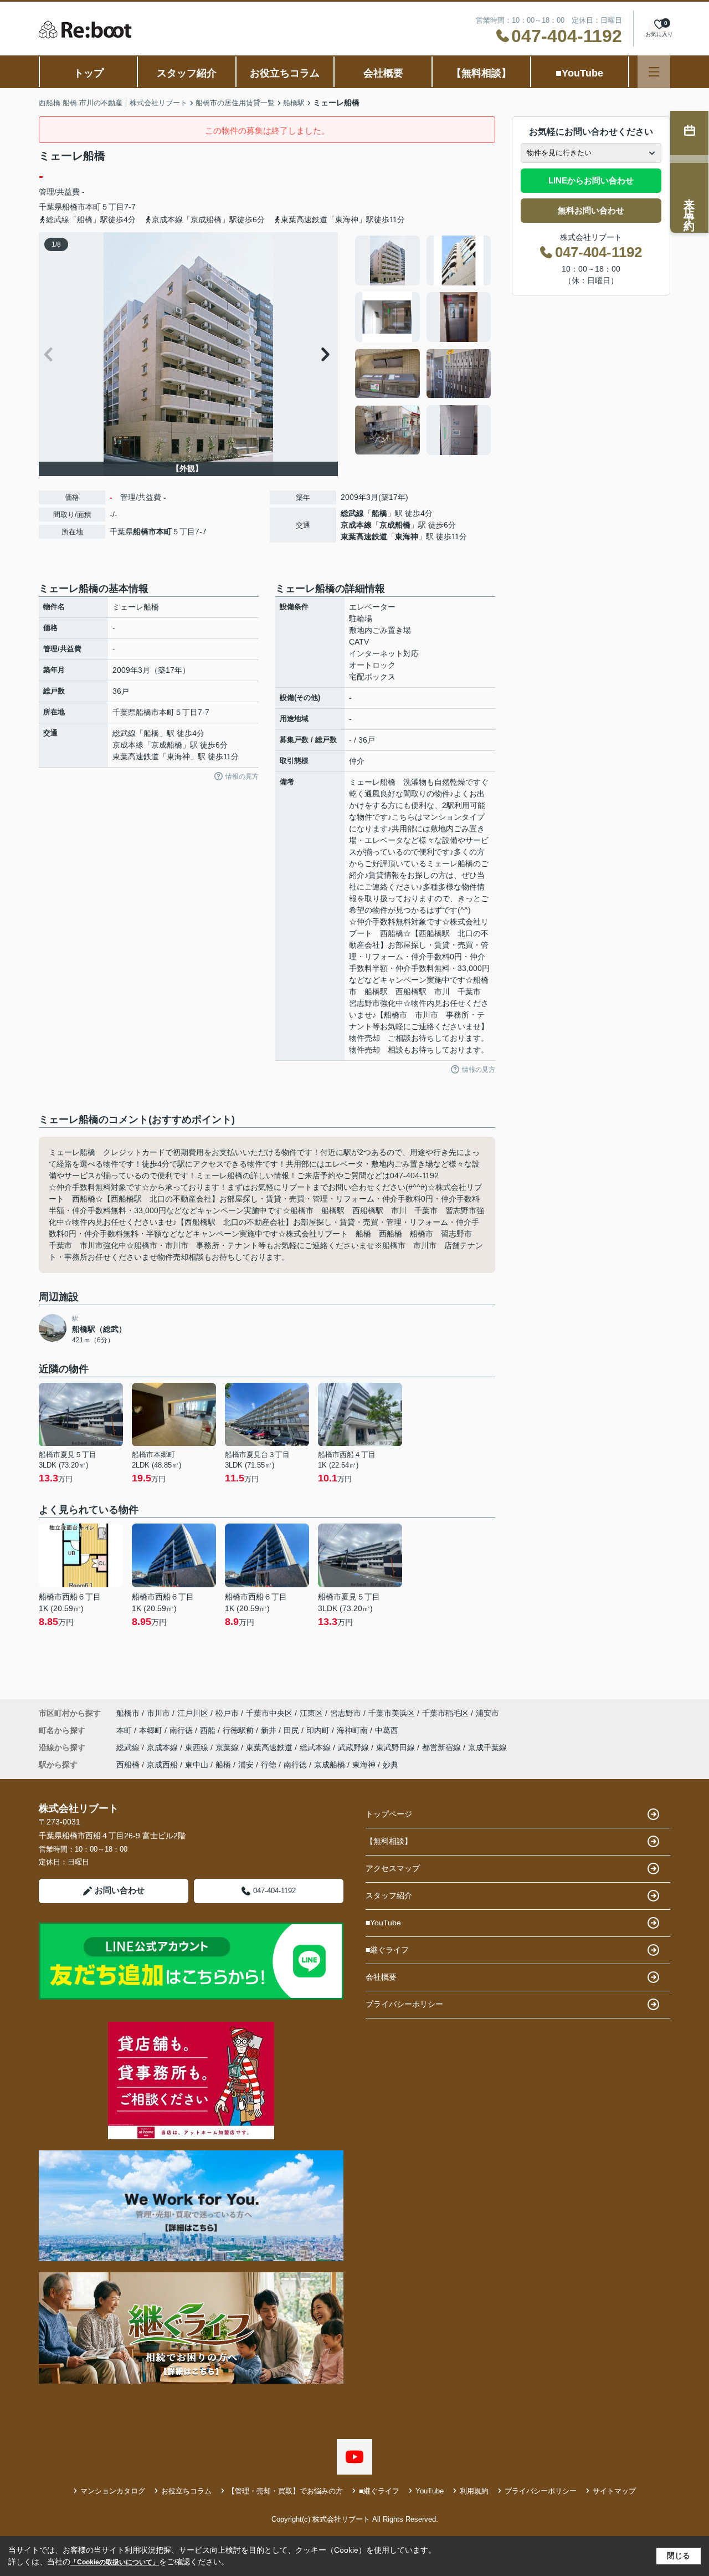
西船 (209, 1730)
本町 (93, 207)
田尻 (292, 1730)
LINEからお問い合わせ (591, 180)
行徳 (269, 1765)
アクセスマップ (393, 1868)
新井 (270, 1730)
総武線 (352, 513)
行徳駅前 (239, 1730)
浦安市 (487, 1713)
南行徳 (182, 1730)
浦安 (246, 1765)
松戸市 (227, 1713)
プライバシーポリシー (404, 2004)
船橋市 (74, 207)
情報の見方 (242, 776)
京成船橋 (395, 525)
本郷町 (152, 1730)
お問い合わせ (120, 1890)
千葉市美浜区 (392, 1713)
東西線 (198, 1747)
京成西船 (162, 1765)
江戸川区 (193, 1713)
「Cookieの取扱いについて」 (115, 2562)
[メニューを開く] (654, 72)
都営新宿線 (443, 1747)
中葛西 (387, 1730)
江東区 (311, 1713)
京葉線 (228, 1747)
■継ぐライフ (387, 1950)
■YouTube (579, 73)
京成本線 (356, 525)
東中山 (197, 1765)
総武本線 (316, 1747)
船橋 (379, 513)
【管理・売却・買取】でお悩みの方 (285, 2491)
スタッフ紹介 (187, 73)
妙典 (391, 1765)
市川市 (158, 1713)
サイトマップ (614, 2491)
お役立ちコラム (285, 73)
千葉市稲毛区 (445, 1713)
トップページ (389, 1814)
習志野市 (346, 1713)
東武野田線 (397, 1747)
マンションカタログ (113, 2491)
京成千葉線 (487, 1747)
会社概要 (383, 73)
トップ (89, 73)
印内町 (319, 1730)
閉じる (679, 2555)
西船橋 (128, 1765)
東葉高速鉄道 (364, 536)
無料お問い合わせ (591, 210)
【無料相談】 (481, 73)
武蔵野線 (354, 1747)
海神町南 (353, 1730)
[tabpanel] (423, 345)
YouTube (430, 2491)
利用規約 (474, 2491)
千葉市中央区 (269, 1713)
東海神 (407, 536)
